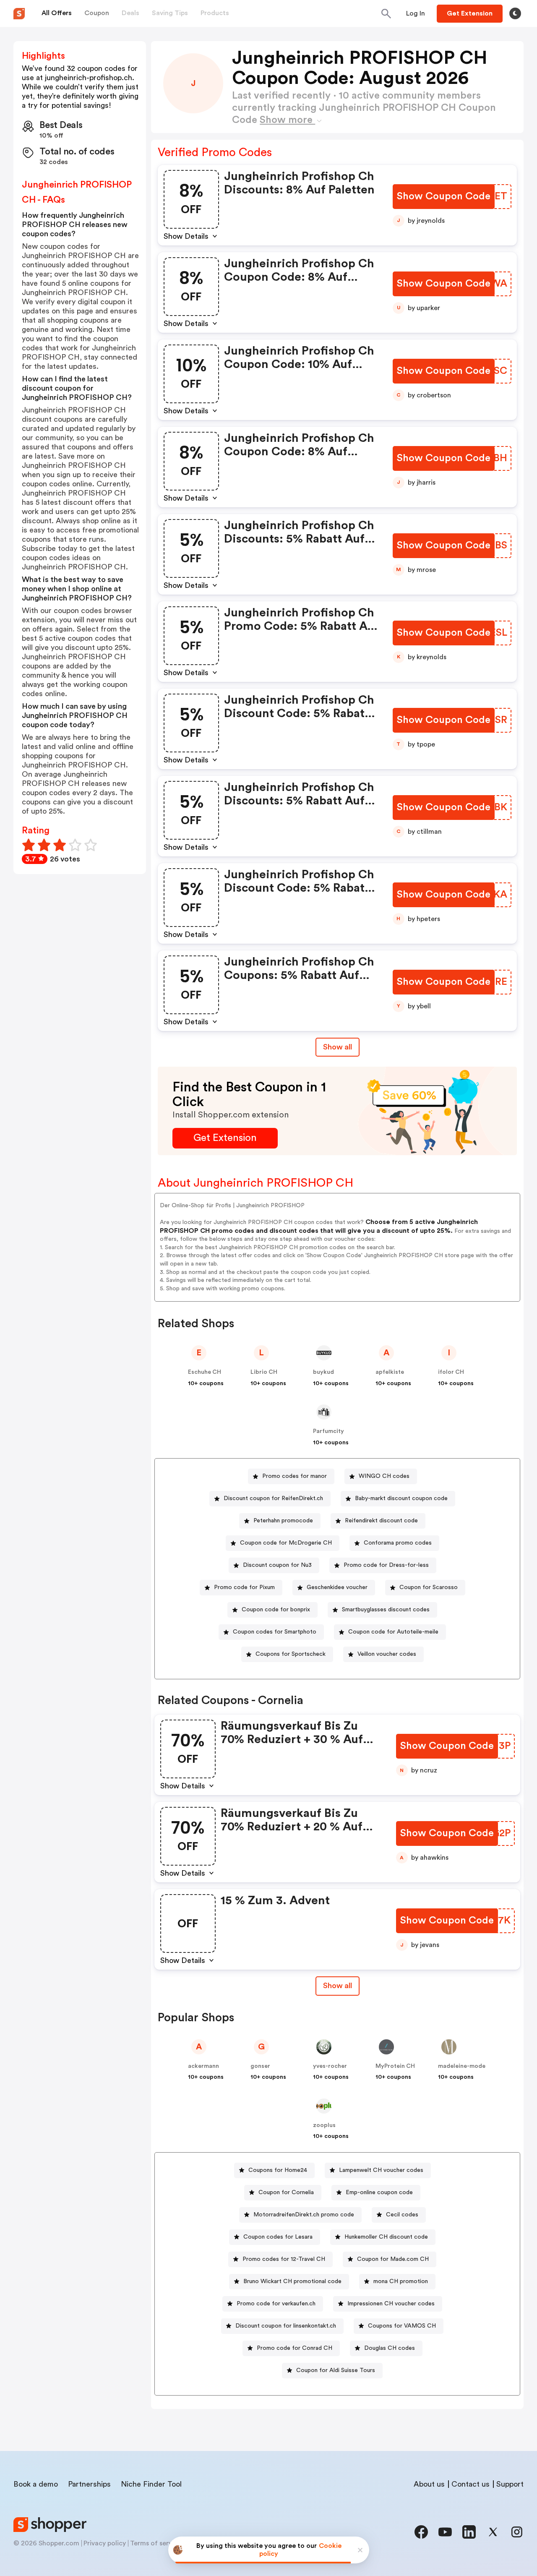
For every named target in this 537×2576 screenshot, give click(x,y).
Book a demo (36, 2484)
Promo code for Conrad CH (295, 2348)
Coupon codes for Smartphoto (275, 1632)
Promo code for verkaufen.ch (276, 2304)
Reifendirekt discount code (381, 1521)
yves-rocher (330, 2066)
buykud (323, 1372)
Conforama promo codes (398, 1543)
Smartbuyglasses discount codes (386, 1610)
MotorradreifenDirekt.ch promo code (304, 2215)
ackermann (203, 2066)
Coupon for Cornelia (286, 2192)
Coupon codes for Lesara (278, 2237)
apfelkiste (390, 1372)
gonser (260, 2066)
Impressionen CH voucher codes (391, 2304)
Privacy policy (105, 2543)
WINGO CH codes (384, 1476)
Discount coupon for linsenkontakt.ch (286, 2326)
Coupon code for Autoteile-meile (393, 1632)
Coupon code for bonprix (276, 1610)
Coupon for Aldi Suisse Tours (336, 2370)
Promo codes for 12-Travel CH (284, 2259)
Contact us (471, 2484)
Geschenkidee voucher (337, 1587)
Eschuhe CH (205, 1372)
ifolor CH (451, 1372)
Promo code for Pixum (244, 1587)
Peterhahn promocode (283, 1521)
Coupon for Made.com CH (393, 2259)
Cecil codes (402, 2215)
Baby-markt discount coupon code (401, 1498)
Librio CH (264, 1372)
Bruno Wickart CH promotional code (292, 2281)
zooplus (324, 2125)
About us (429, 2484)
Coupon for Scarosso (429, 1587)
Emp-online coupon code (379, 2192)
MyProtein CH (395, 2066)
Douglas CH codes (390, 2348)
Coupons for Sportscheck (291, 1654)
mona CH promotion (401, 2281)
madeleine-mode (462, 2066)
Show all (338, 1047)
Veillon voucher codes (387, 1654)
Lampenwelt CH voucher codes (381, 2170)
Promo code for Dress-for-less (386, 1565)
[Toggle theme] (515, 13)
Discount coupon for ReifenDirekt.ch (273, 1498)
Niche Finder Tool (151, 2484)
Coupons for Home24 (278, 2170)
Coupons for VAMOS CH (402, 2326)
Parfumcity (328, 1431)
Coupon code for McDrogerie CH (286, 1543)
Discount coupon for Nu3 (277, 1565)
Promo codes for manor (295, 1476)
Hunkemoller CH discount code (386, 2237)
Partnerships (89, 2484)
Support (510, 2484)
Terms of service (156, 2543)
